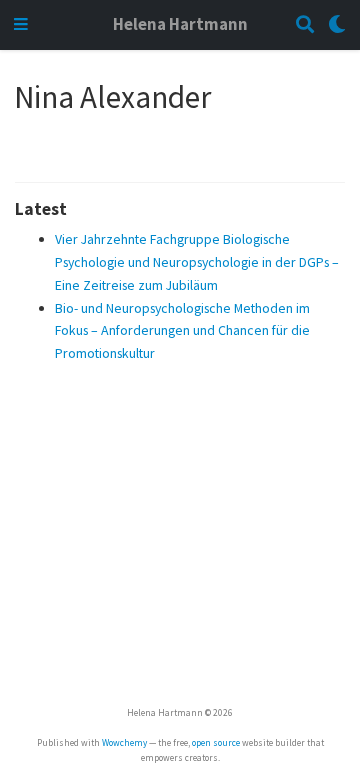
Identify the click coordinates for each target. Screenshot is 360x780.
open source (216, 743)
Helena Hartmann (180, 24)
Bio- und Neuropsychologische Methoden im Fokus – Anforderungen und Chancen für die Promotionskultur (182, 331)
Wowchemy (124, 743)
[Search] (305, 25)
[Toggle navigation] (21, 25)
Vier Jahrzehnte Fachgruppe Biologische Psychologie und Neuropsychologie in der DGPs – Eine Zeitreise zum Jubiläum (197, 262)
